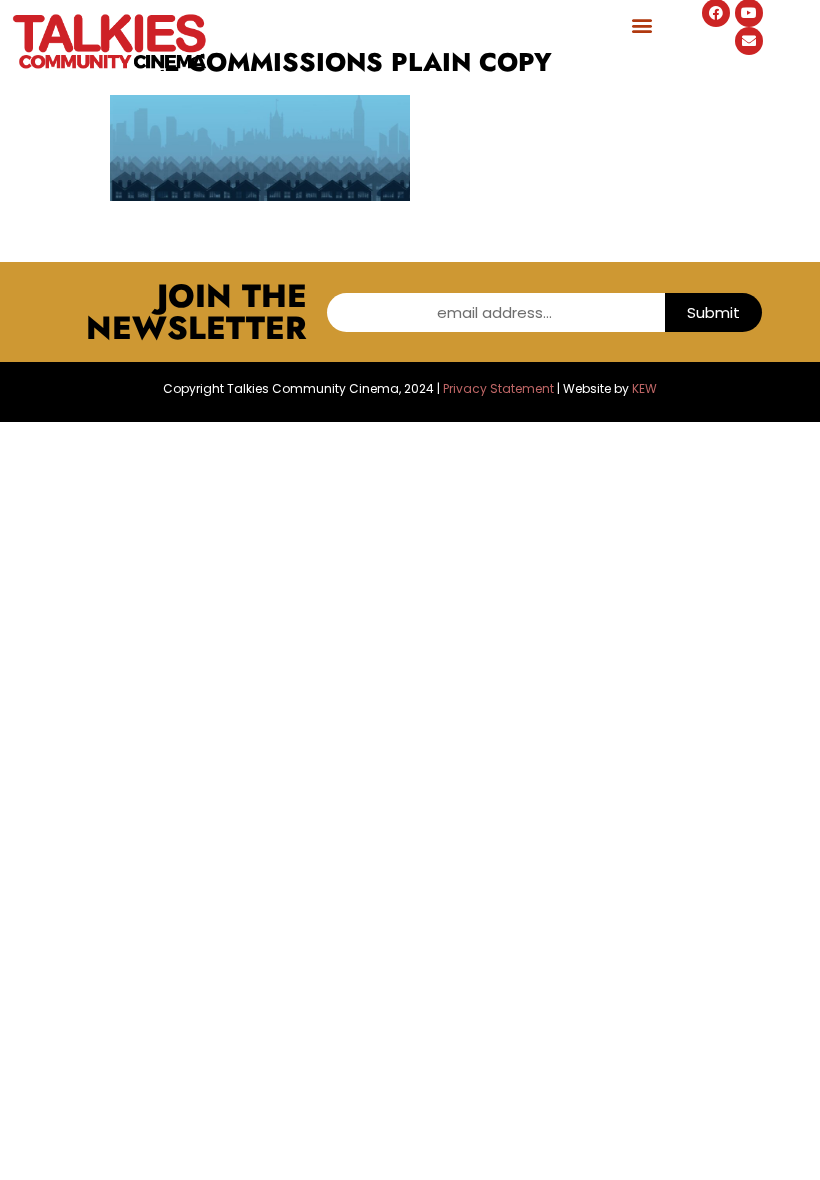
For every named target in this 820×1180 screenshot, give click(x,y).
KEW (644, 388)
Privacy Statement (498, 388)
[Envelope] (749, 41)
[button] (641, 24)
